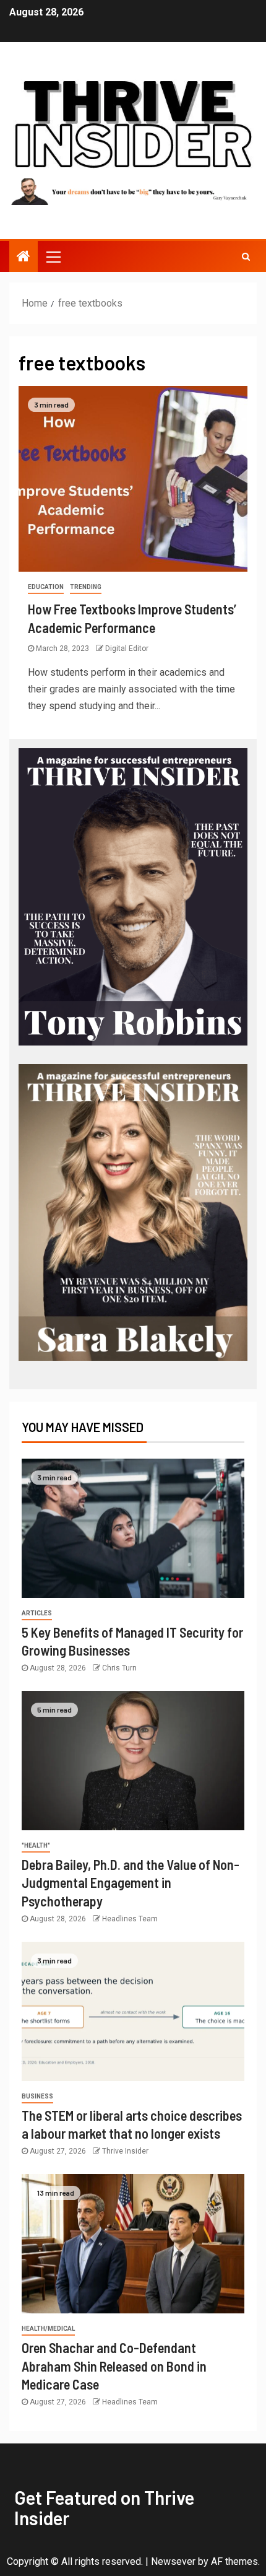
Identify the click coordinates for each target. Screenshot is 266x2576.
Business (37, 2096)
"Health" (36, 1845)
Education (46, 587)
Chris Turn (119, 1668)
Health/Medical (48, 2329)
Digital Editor (127, 648)
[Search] (246, 256)
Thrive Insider (125, 2151)
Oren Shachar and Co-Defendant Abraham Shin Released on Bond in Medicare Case (114, 2366)
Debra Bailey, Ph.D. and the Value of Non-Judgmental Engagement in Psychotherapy (131, 1883)
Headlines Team (130, 1919)
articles (37, 1613)
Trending (86, 587)
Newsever (173, 2561)
